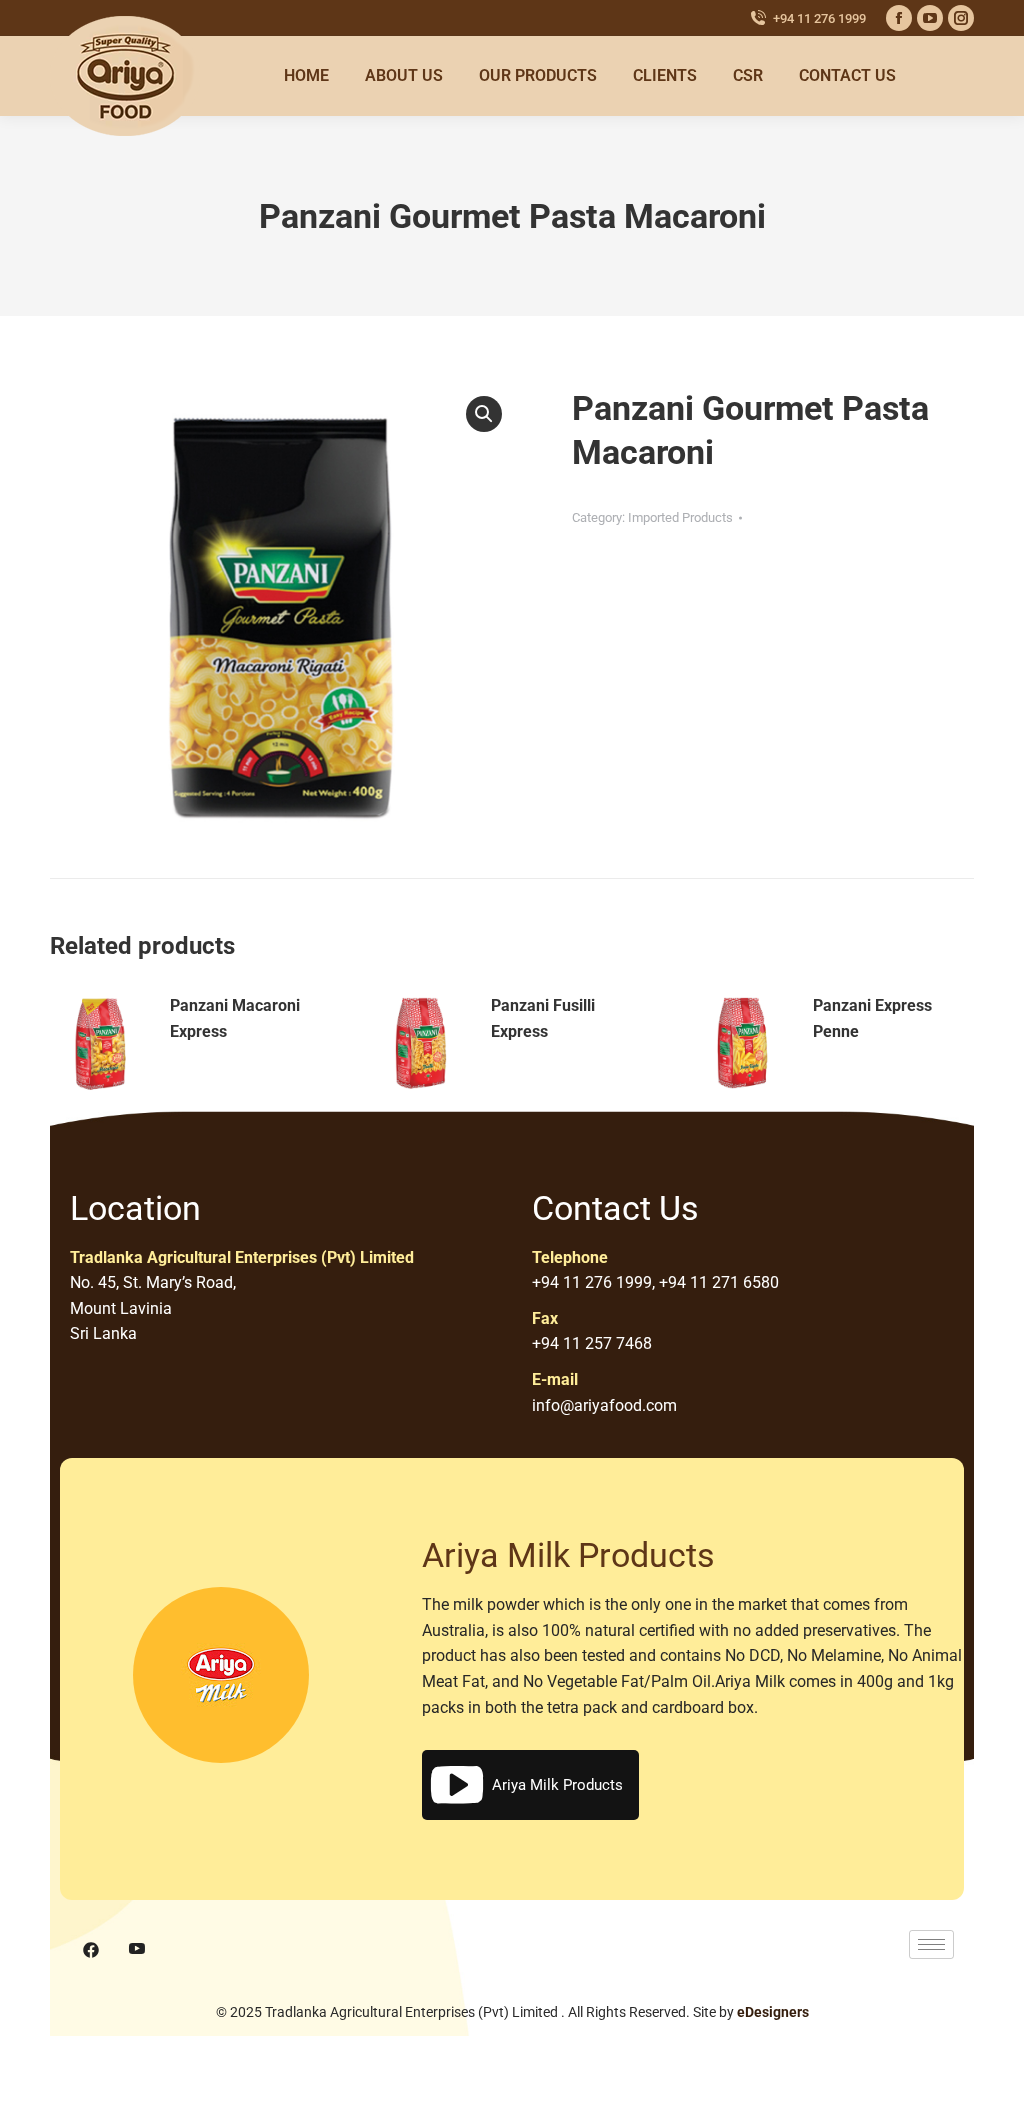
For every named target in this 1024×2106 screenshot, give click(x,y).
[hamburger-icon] (931, 1944)
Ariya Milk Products (557, 1785)
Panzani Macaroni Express (235, 1018)
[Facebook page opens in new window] (899, 18)
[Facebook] (91, 1950)
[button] (484, 414)
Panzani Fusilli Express (543, 1018)
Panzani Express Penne (872, 1018)
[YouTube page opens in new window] (930, 18)
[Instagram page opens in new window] (961, 18)
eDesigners (773, 2012)
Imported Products (680, 517)
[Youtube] (137, 1950)
